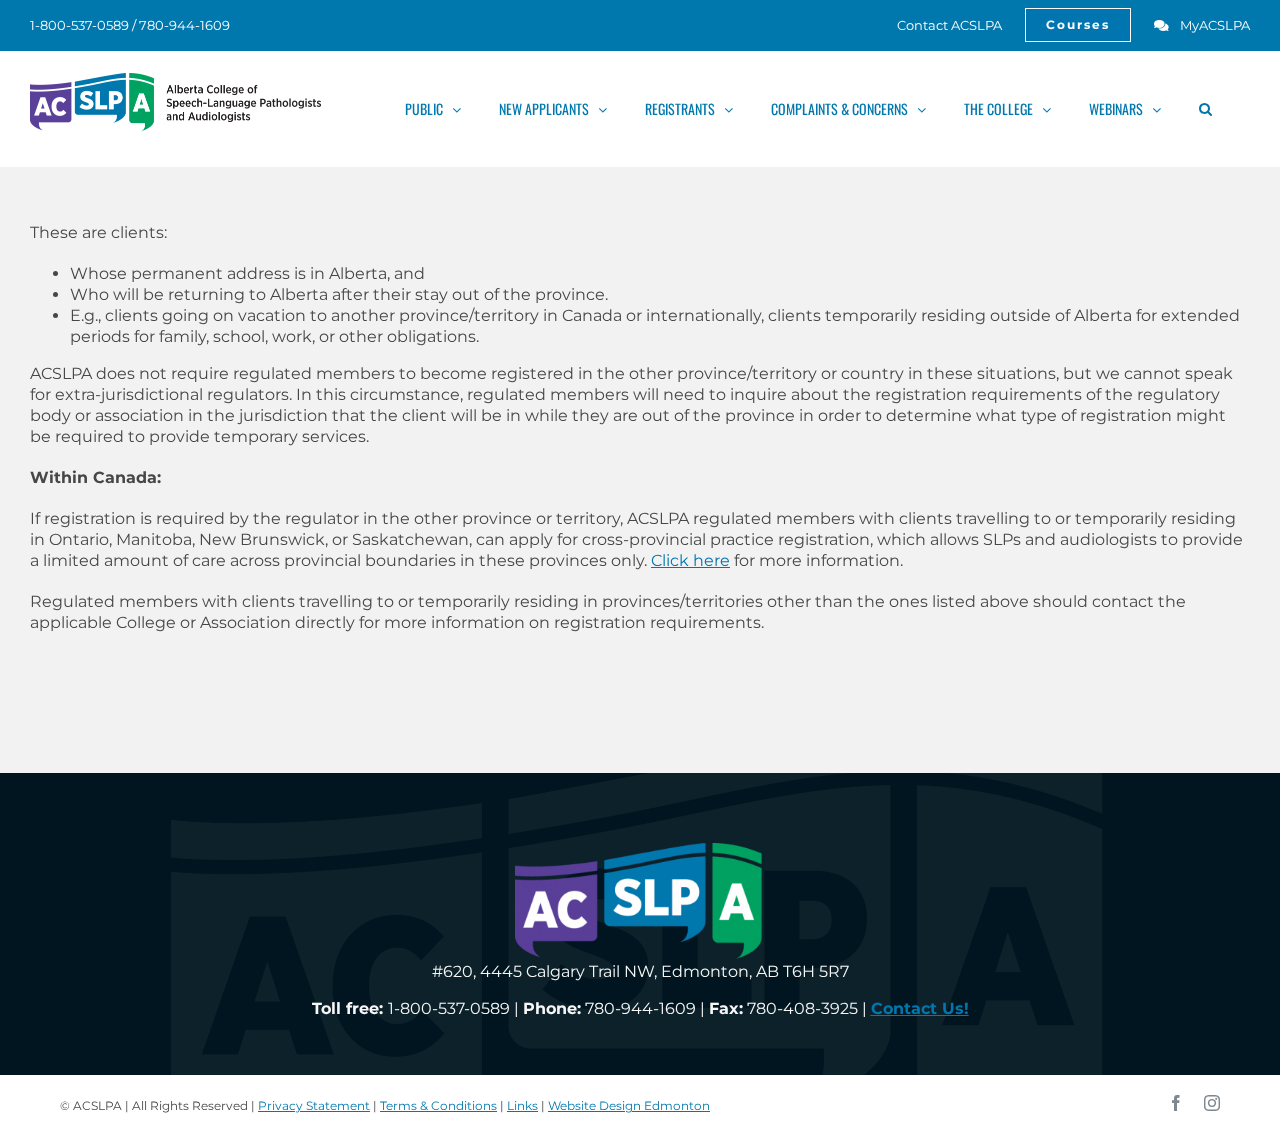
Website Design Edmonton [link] (629, 1105)
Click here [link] (690, 560)
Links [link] (522, 1105)
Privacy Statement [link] (314, 1105)
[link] (938, 25)
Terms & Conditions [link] (438, 1105)
